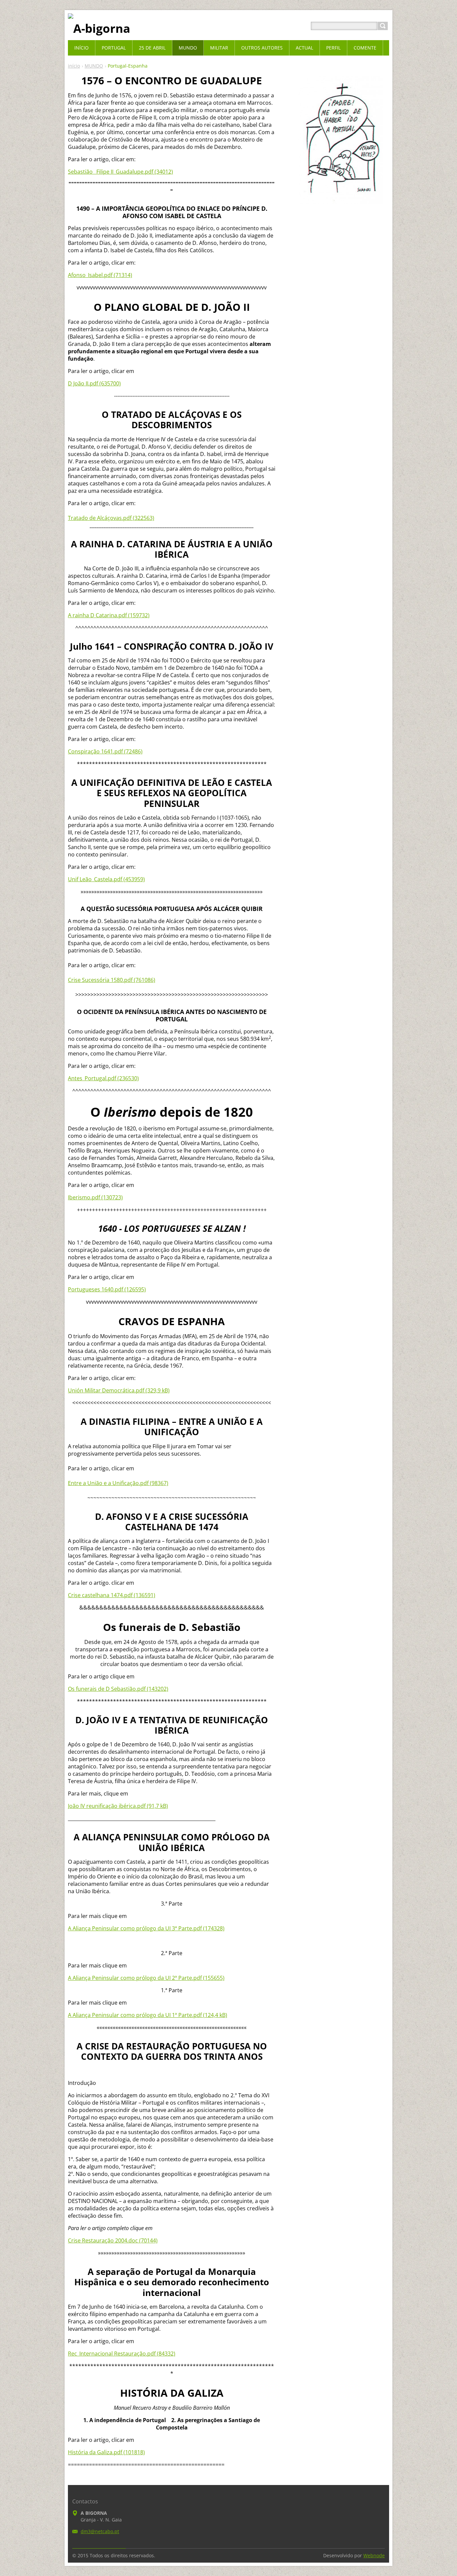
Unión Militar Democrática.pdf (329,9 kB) (119, 1390)
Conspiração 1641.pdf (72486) (105, 751)
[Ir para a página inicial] (99, 28)
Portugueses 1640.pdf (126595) (107, 1289)
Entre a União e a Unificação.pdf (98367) (118, 1483)
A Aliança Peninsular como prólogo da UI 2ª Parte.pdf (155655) (146, 1978)
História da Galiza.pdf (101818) (106, 2452)
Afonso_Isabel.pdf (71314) (100, 275)
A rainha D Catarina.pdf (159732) (109, 615)
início (74, 66)
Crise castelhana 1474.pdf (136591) (112, 1595)
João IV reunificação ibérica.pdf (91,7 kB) (118, 1806)
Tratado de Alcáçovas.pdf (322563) (111, 518)
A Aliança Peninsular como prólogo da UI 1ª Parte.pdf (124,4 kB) (148, 2015)
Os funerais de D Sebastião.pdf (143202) (118, 1689)
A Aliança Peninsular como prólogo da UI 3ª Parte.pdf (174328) (146, 1928)
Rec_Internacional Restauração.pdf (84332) (122, 2354)
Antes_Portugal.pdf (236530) (103, 1078)
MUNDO (94, 66)
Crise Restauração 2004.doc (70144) (113, 2240)
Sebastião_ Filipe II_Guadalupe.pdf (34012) (120, 172)
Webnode (374, 2555)
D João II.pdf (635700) (94, 383)
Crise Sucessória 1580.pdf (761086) (112, 980)
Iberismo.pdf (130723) (95, 1197)
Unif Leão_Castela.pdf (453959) (106, 879)
